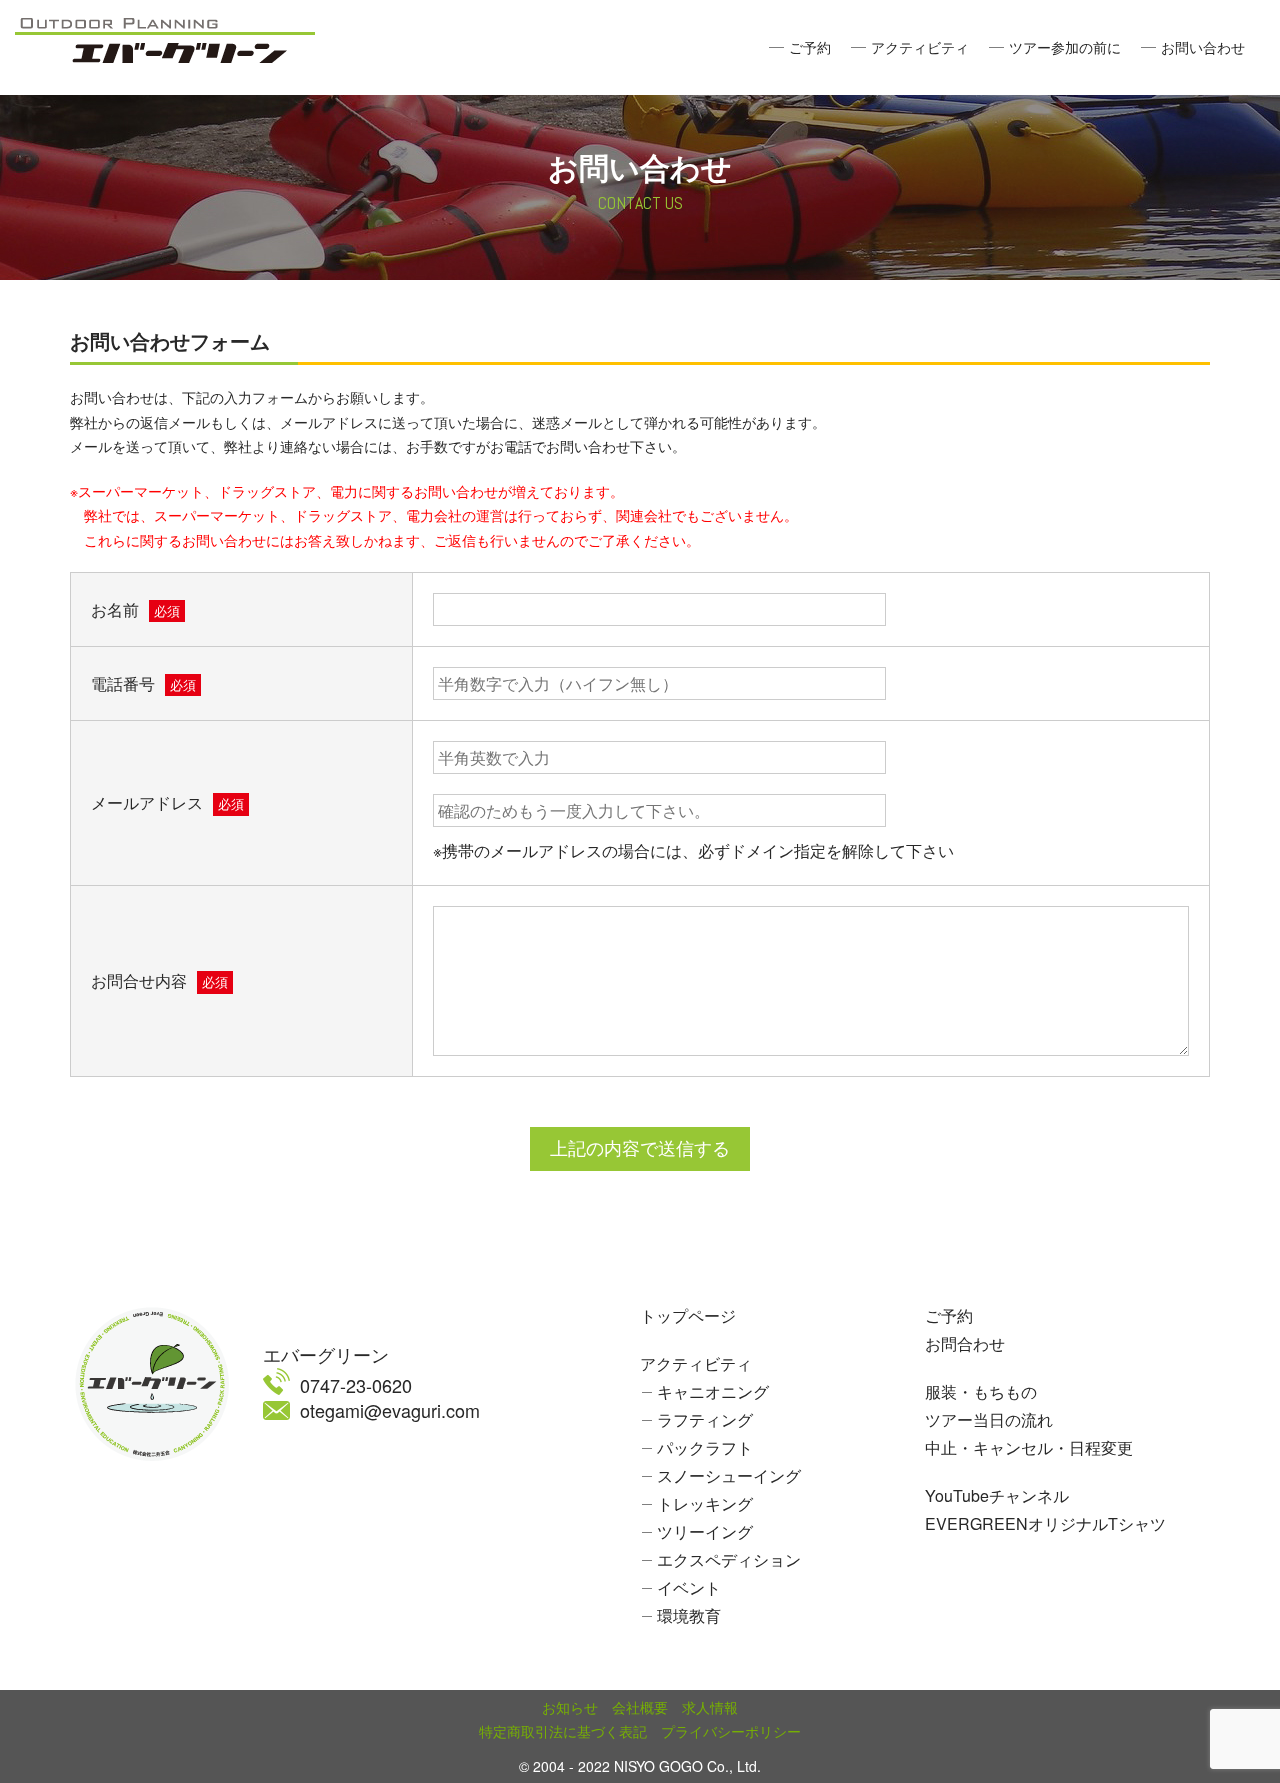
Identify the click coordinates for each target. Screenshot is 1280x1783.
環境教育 (689, 1615)
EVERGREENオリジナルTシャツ (1045, 1523)
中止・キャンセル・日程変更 (1029, 1447)
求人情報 (710, 1707)
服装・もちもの (981, 1391)
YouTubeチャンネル (997, 1495)
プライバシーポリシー (731, 1731)
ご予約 (810, 47)
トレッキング (705, 1503)
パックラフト (705, 1447)
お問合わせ (965, 1343)
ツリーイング (705, 1531)
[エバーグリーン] (165, 35)
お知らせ (570, 1707)
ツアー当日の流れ (989, 1419)
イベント (689, 1587)
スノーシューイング (729, 1475)
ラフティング (705, 1419)
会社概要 (640, 1707)
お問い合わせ (1203, 47)
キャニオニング (713, 1391)
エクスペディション (729, 1559)
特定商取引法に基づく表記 (563, 1731)
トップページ (688, 1315)
